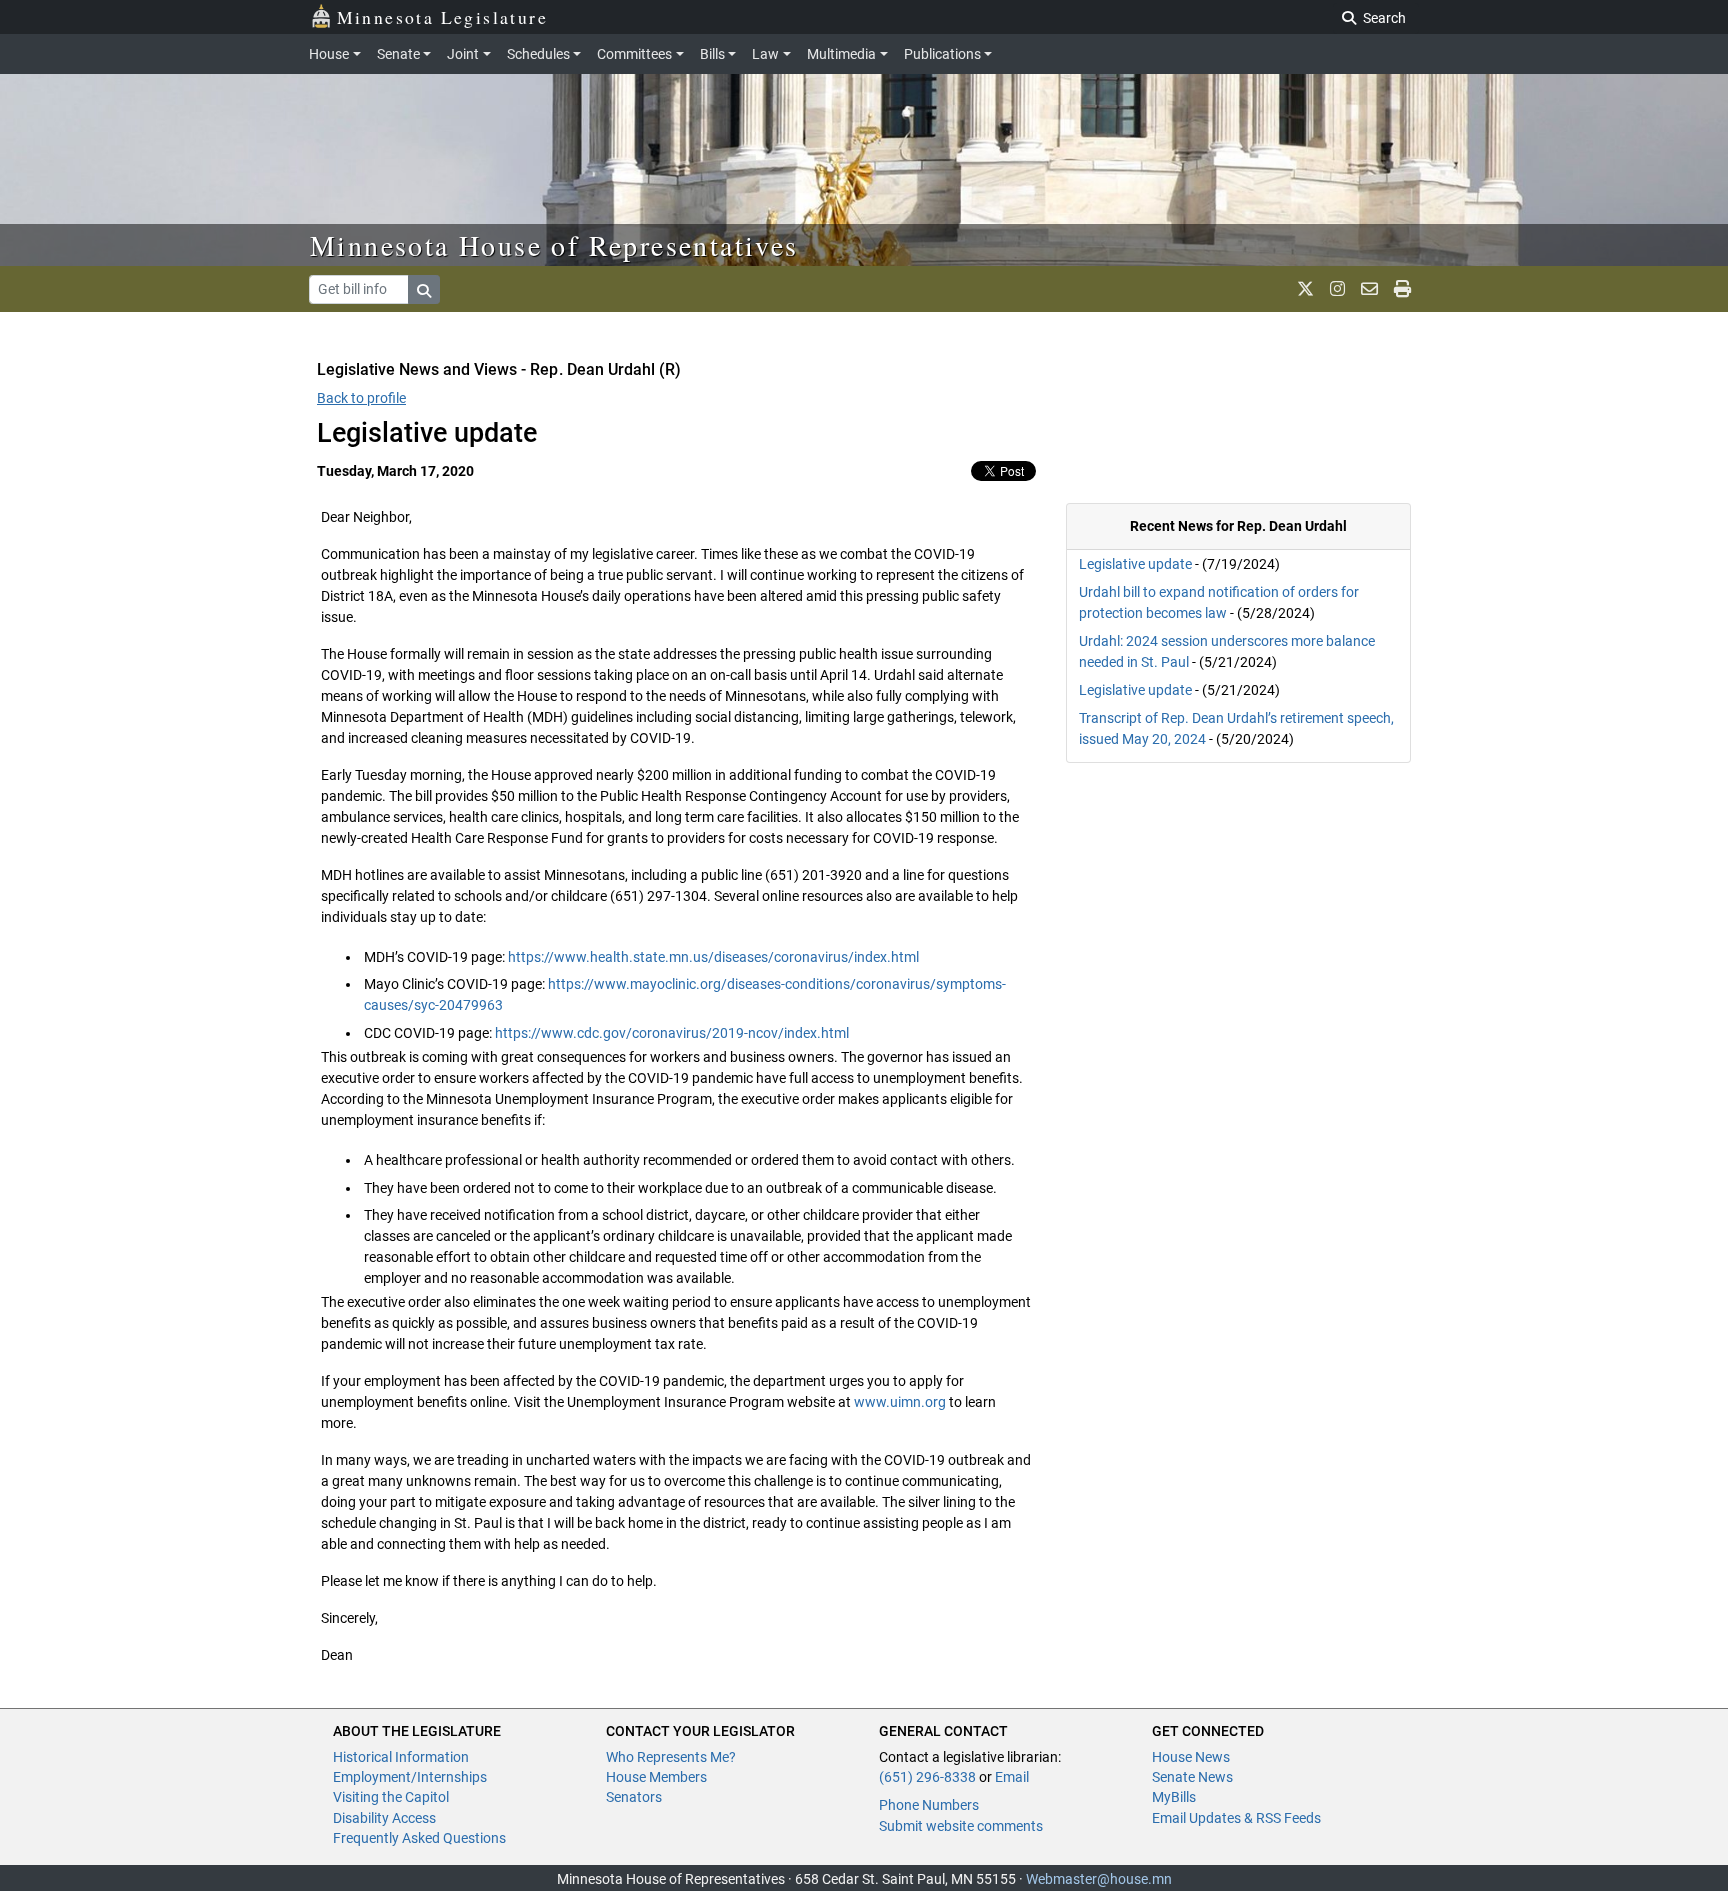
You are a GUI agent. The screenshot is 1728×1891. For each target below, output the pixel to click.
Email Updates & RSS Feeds (1236, 1818)
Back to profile (361, 398)
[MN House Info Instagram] (1337, 289)
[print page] (1402, 289)
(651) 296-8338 (927, 1777)
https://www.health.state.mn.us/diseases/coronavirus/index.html (713, 957)
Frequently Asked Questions (419, 1838)
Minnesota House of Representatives (554, 245)
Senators (634, 1797)
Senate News (1192, 1777)
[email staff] (1369, 289)
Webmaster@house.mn (1099, 1879)
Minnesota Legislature (442, 17)
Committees (634, 54)
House (329, 54)
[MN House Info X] (1305, 289)
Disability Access (384, 1818)
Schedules (538, 54)
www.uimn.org (900, 1402)
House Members (656, 1777)
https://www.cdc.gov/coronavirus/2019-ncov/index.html (672, 1033)
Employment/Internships (410, 1777)
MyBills (1174, 1797)
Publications (942, 54)
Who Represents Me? (671, 1757)
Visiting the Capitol (391, 1797)
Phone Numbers (929, 1805)
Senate (398, 54)
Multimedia (841, 54)
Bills (712, 54)
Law (765, 54)
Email (1012, 1777)
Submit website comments (961, 1826)
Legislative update (1135, 564)
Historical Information (401, 1757)
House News (1191, 1757)
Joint (463, 54)
